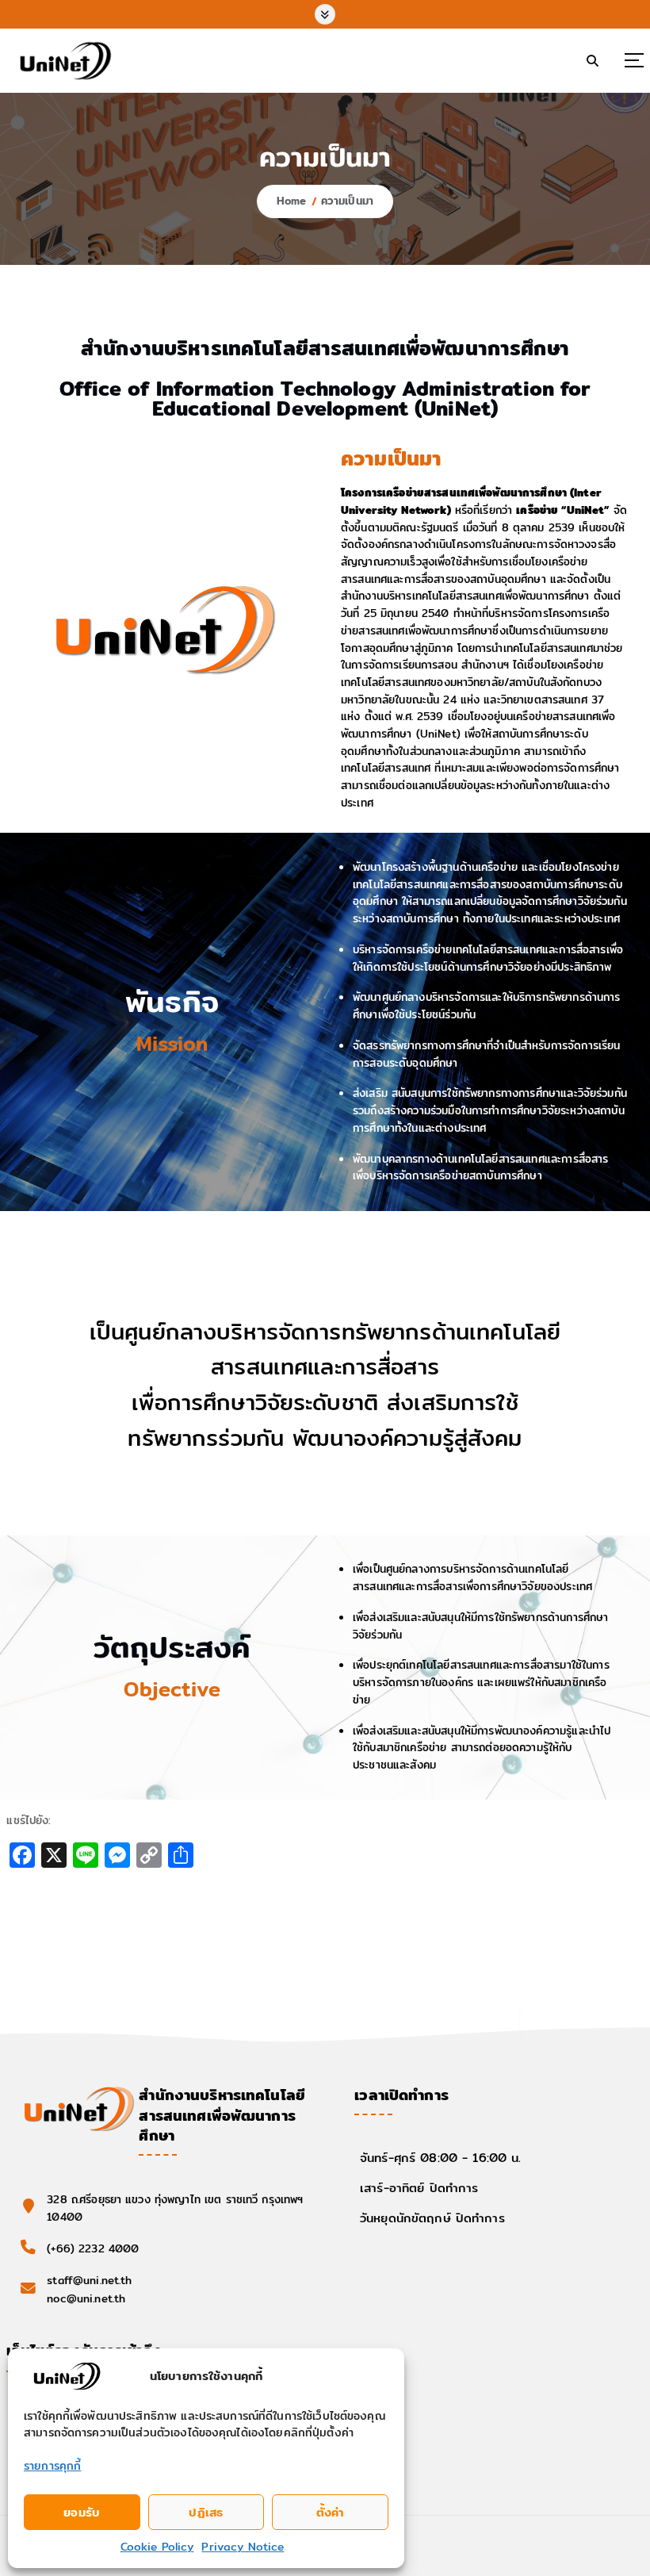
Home (292, 201)
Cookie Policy (157, 2547)
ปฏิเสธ (206, 2512)
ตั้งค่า (331, 2512)
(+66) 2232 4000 (93, 2248)
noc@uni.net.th (86, 2298)
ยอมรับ (82, 2512)
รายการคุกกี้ (52, 2466)
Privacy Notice (243, 2547)
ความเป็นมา (347, 201)
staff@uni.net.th (89, 2280)
